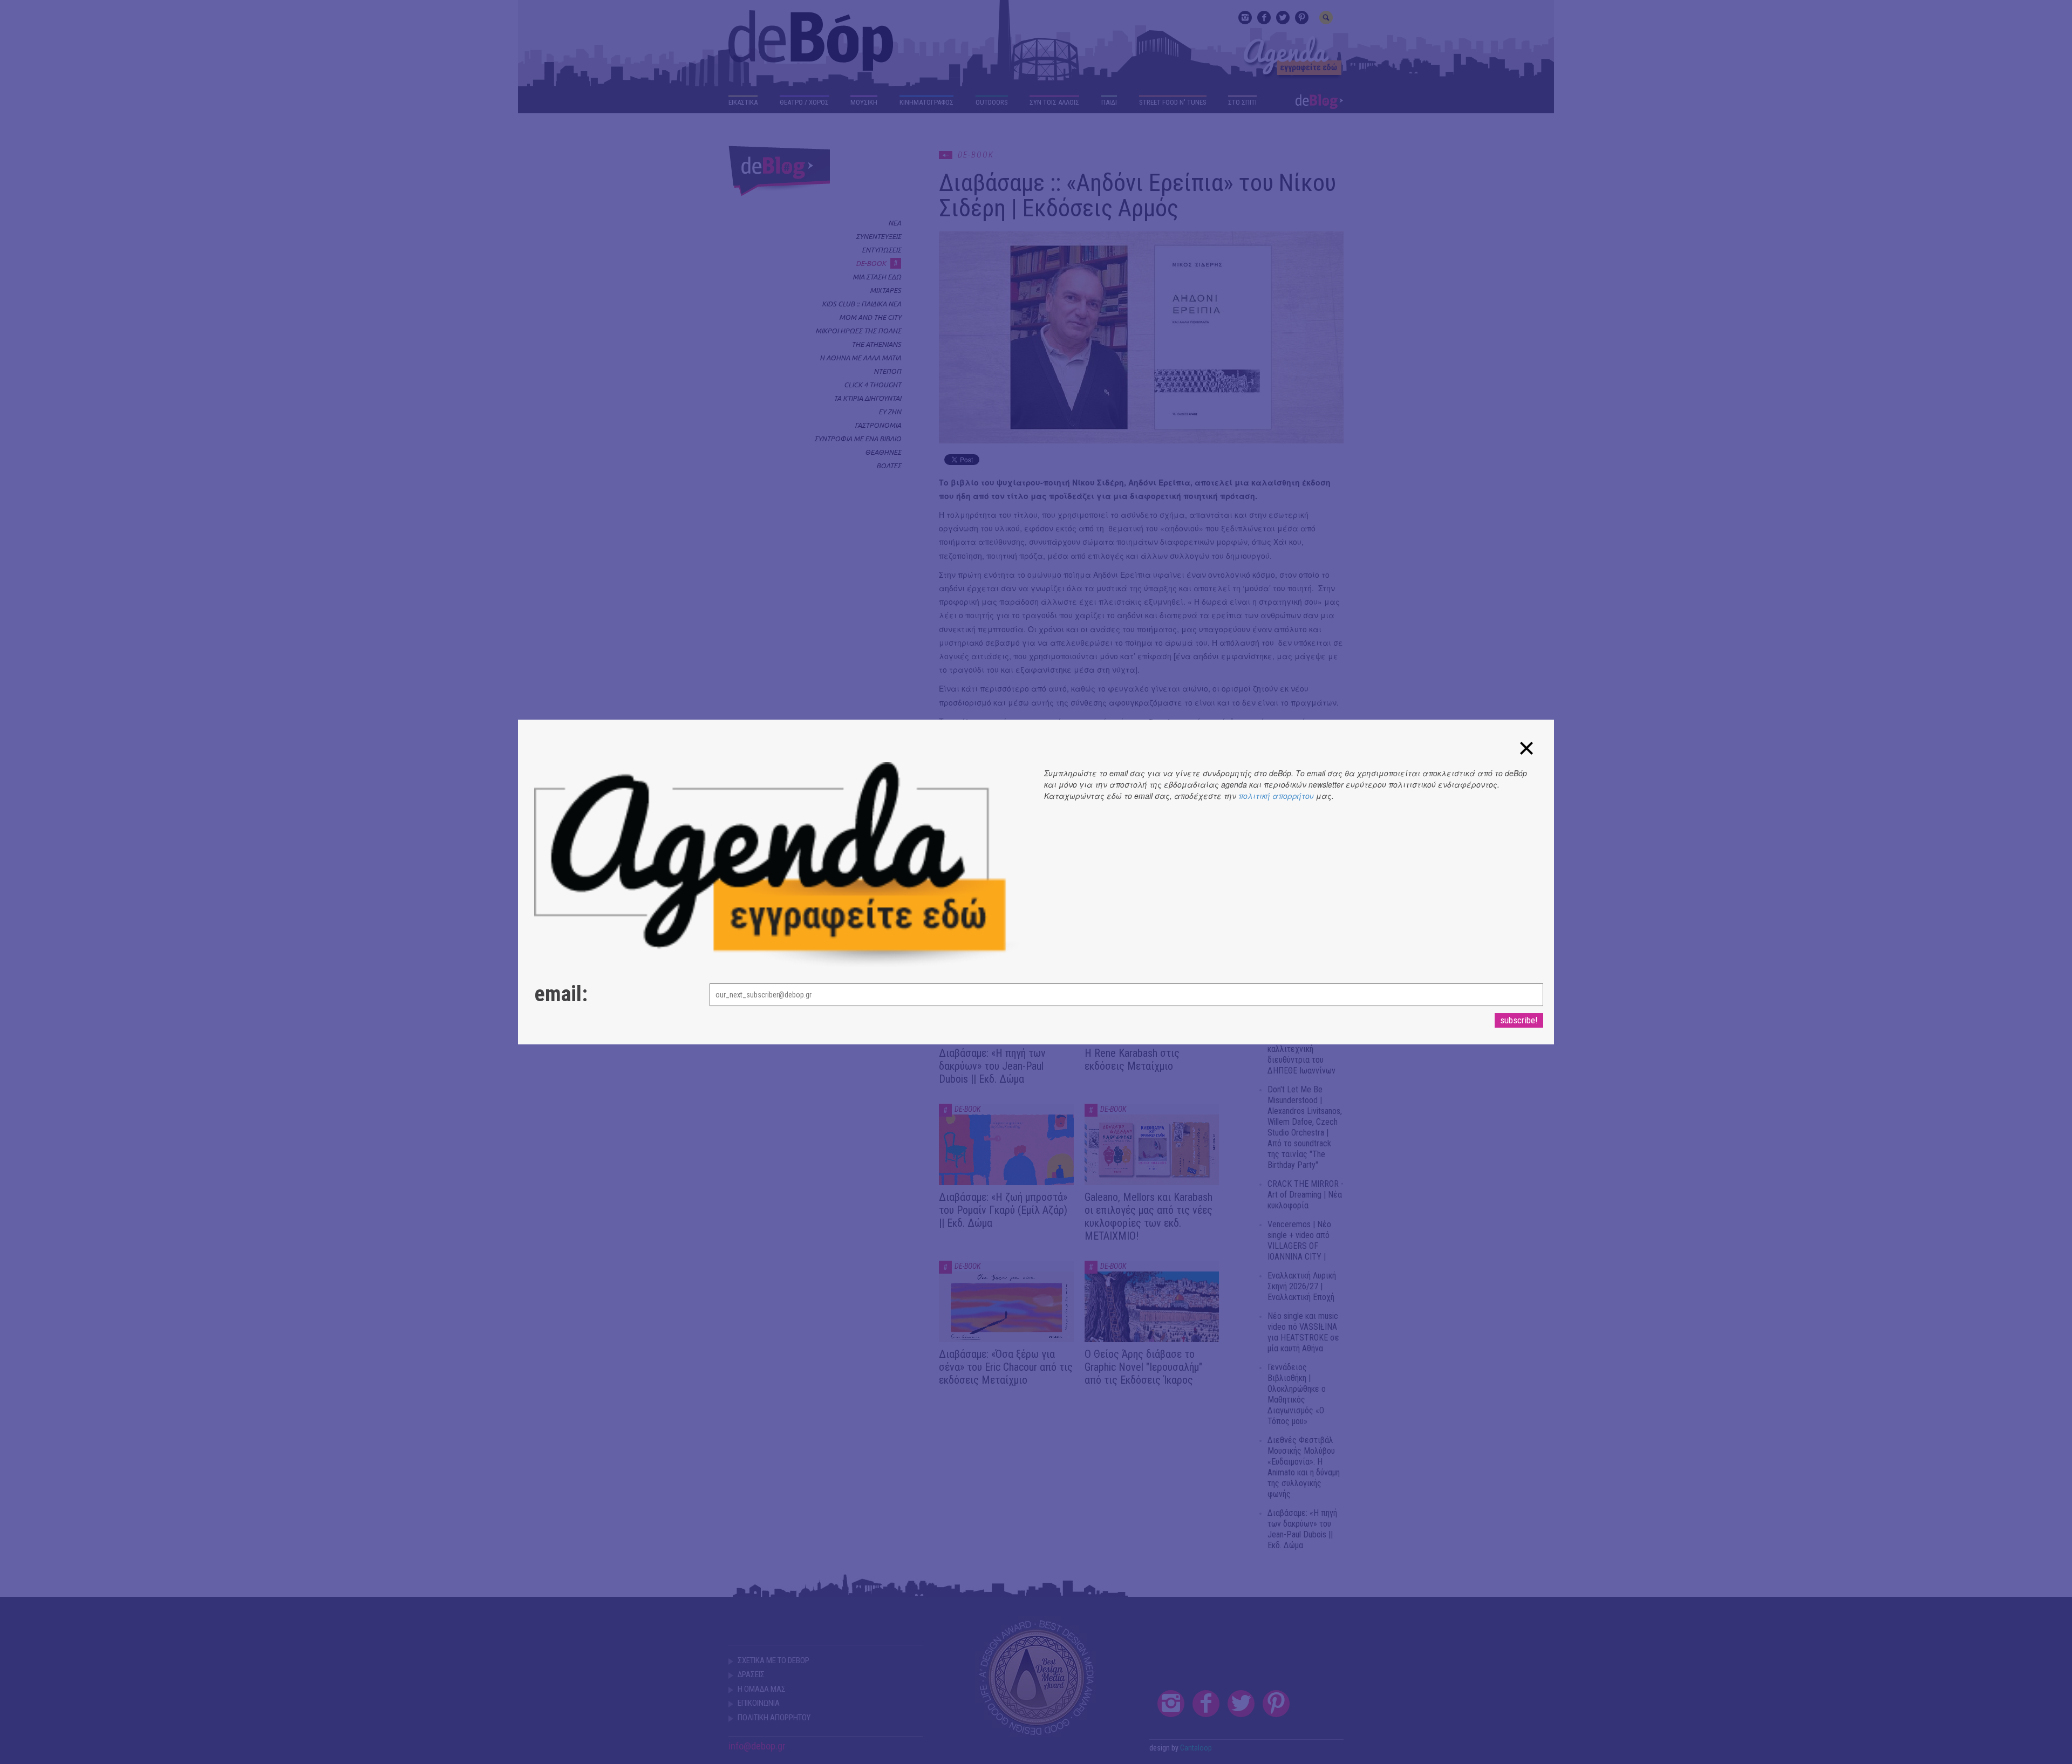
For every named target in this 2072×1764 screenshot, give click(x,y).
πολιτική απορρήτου (1276, 796)
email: (561, 994)
